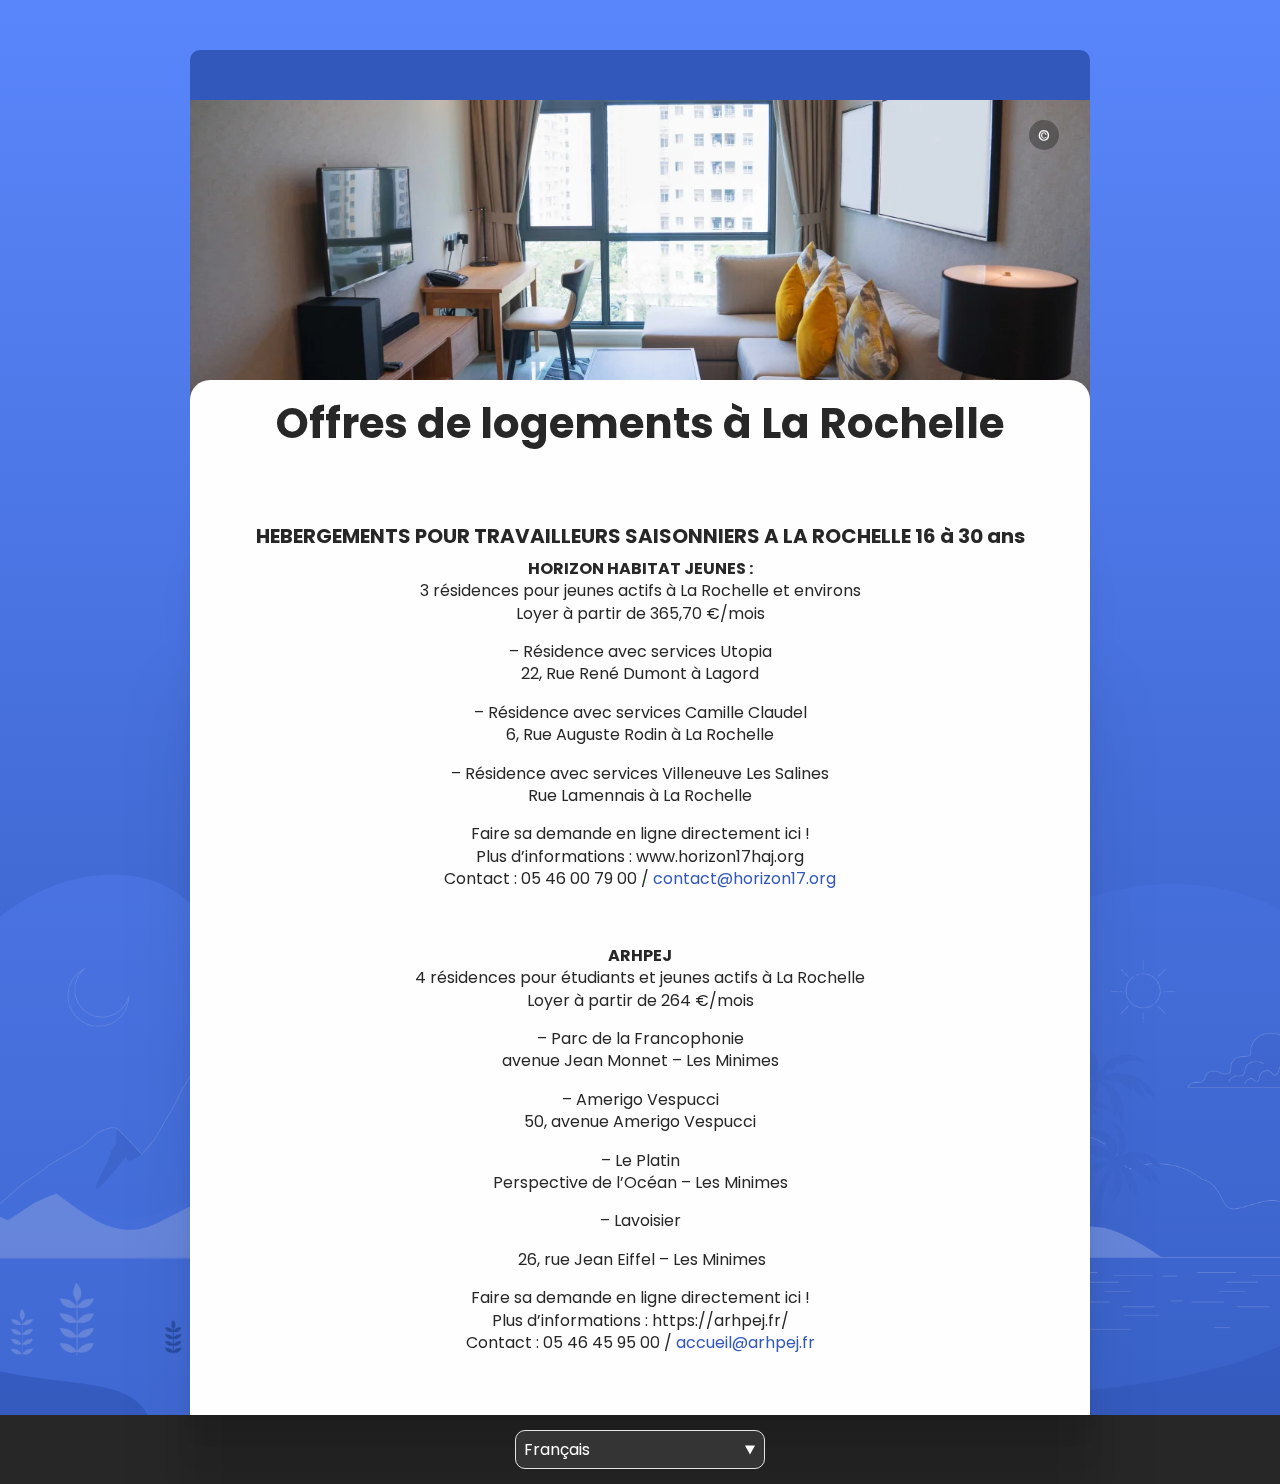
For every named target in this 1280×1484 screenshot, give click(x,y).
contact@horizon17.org (744, 878)
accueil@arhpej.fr (745, 1342)
